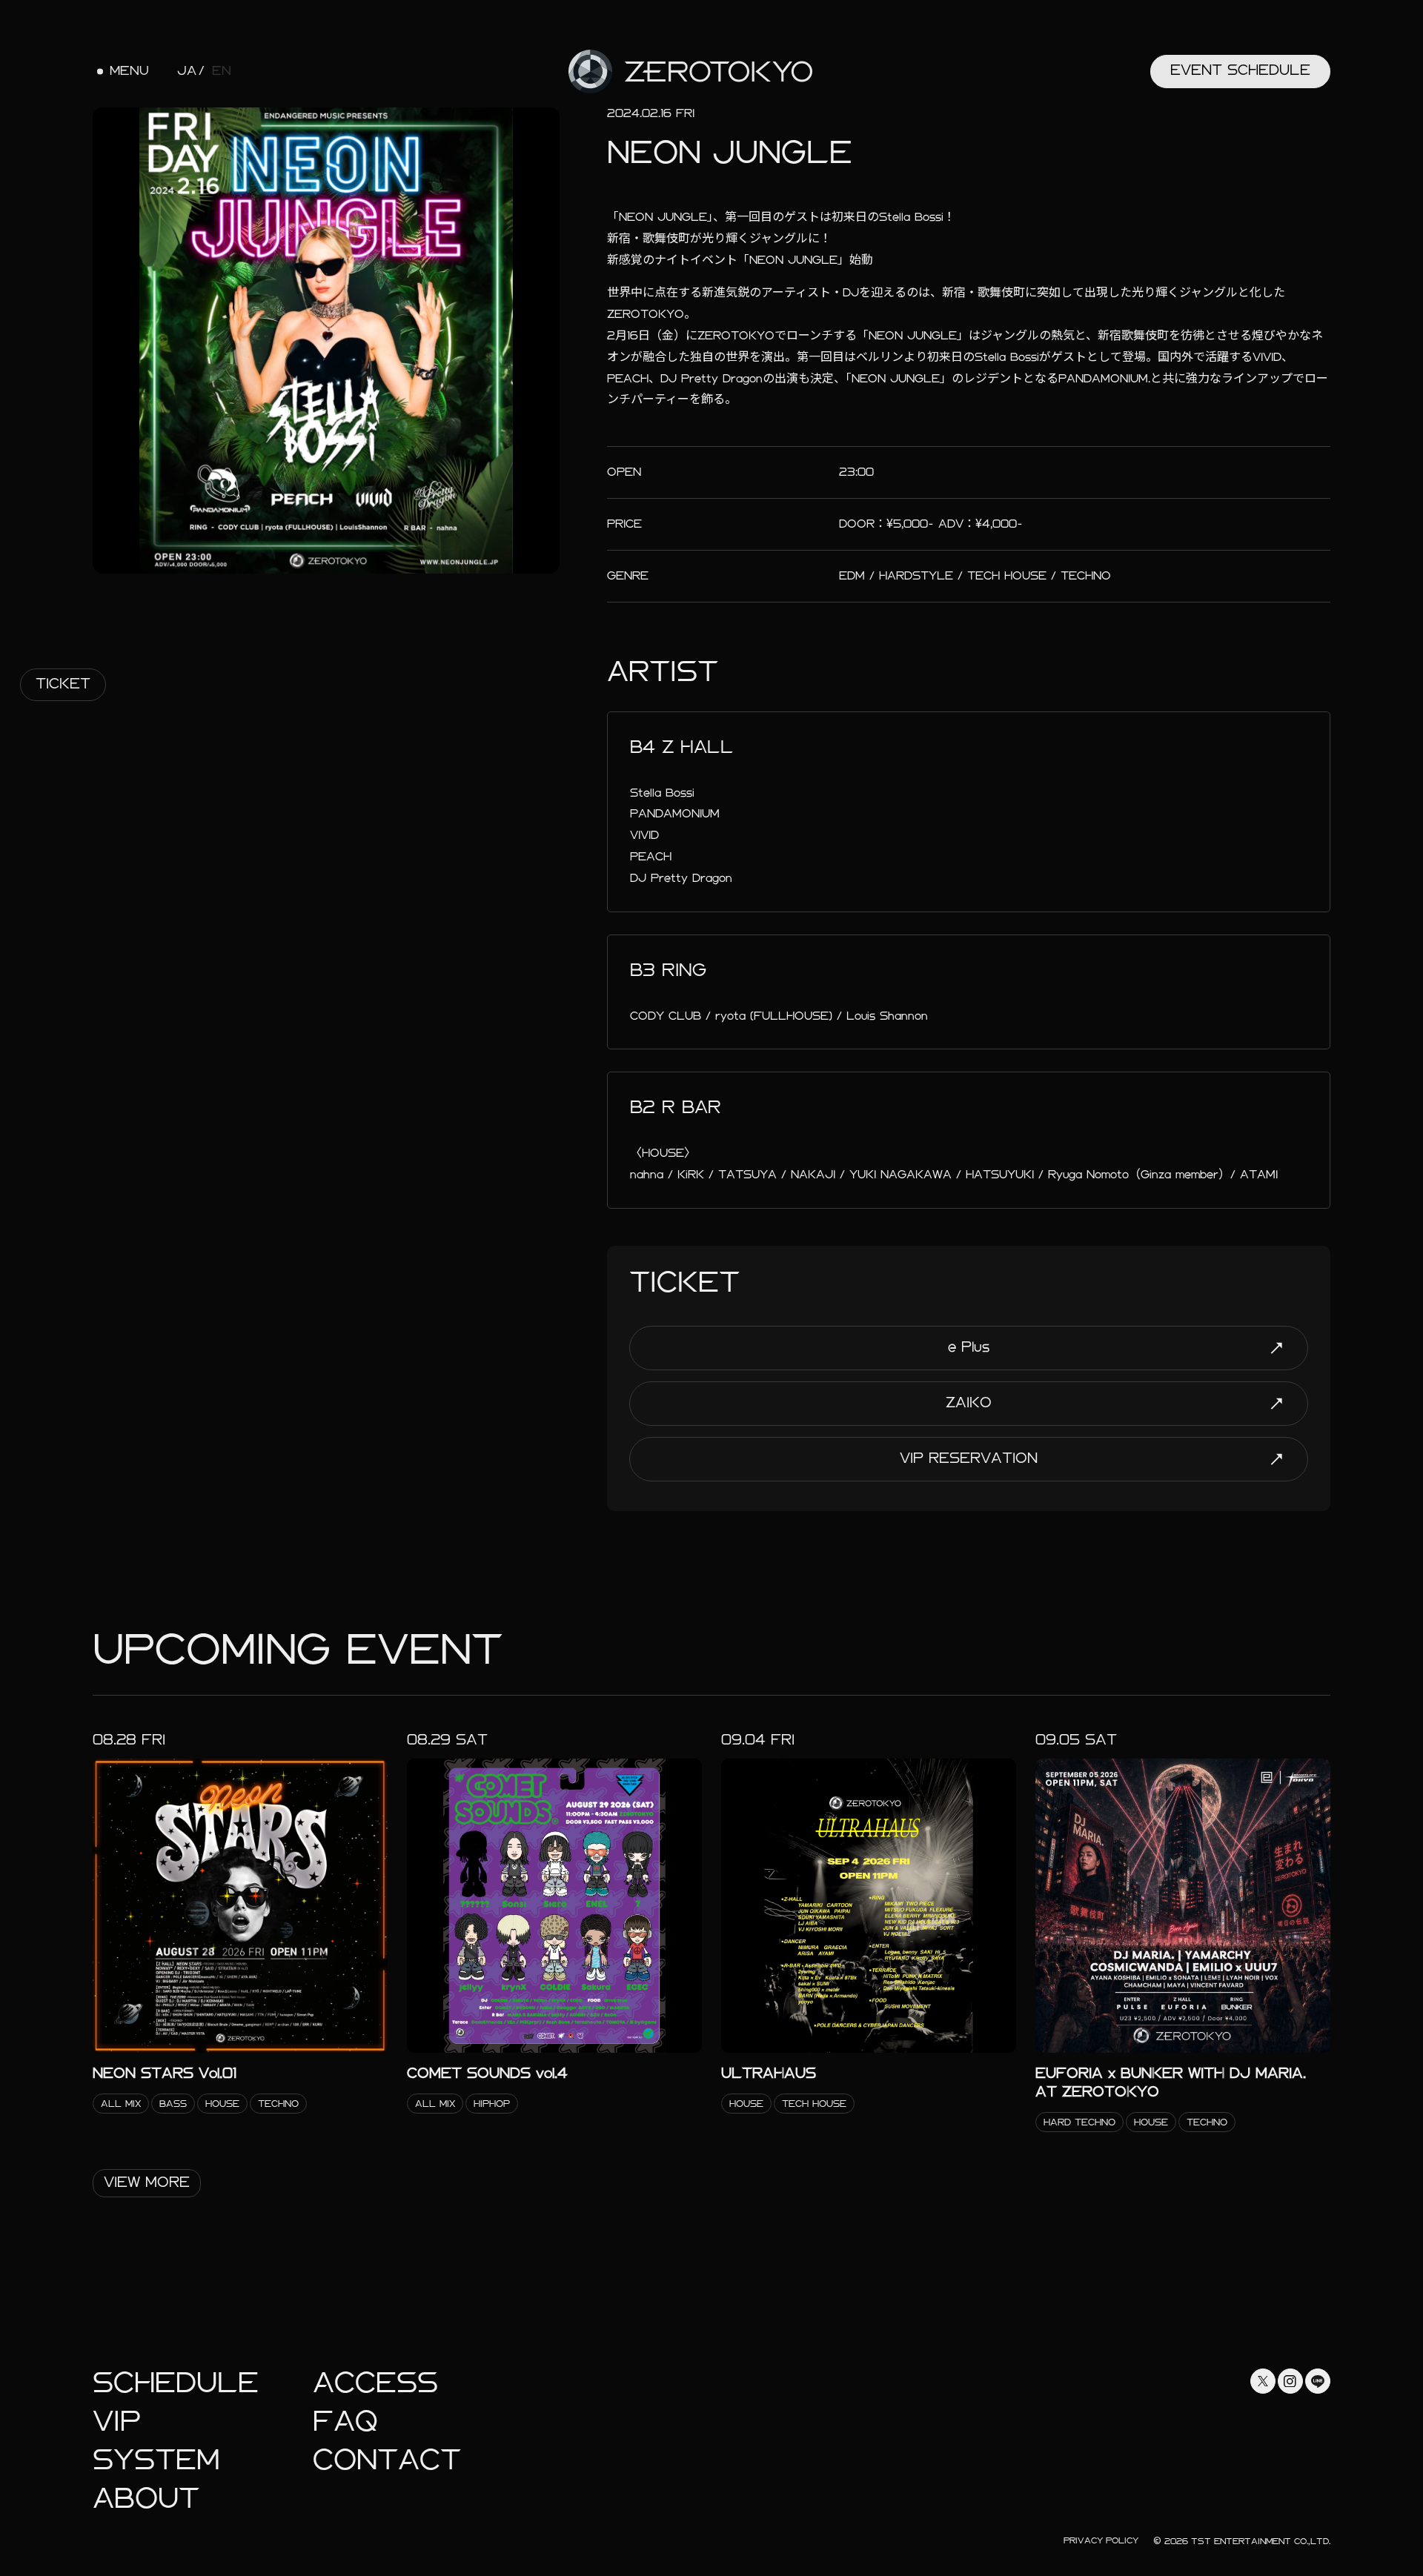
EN (222, 71)
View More (147, 2182)
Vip (117, 2421)
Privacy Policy (1101, 2540)
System (156, 2460)
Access (375, 2383)
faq (345, 2421)
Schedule (176, 2383)
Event (1240, 70)
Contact (387, 2460)
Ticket (63, 684)
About (146, 2499)
